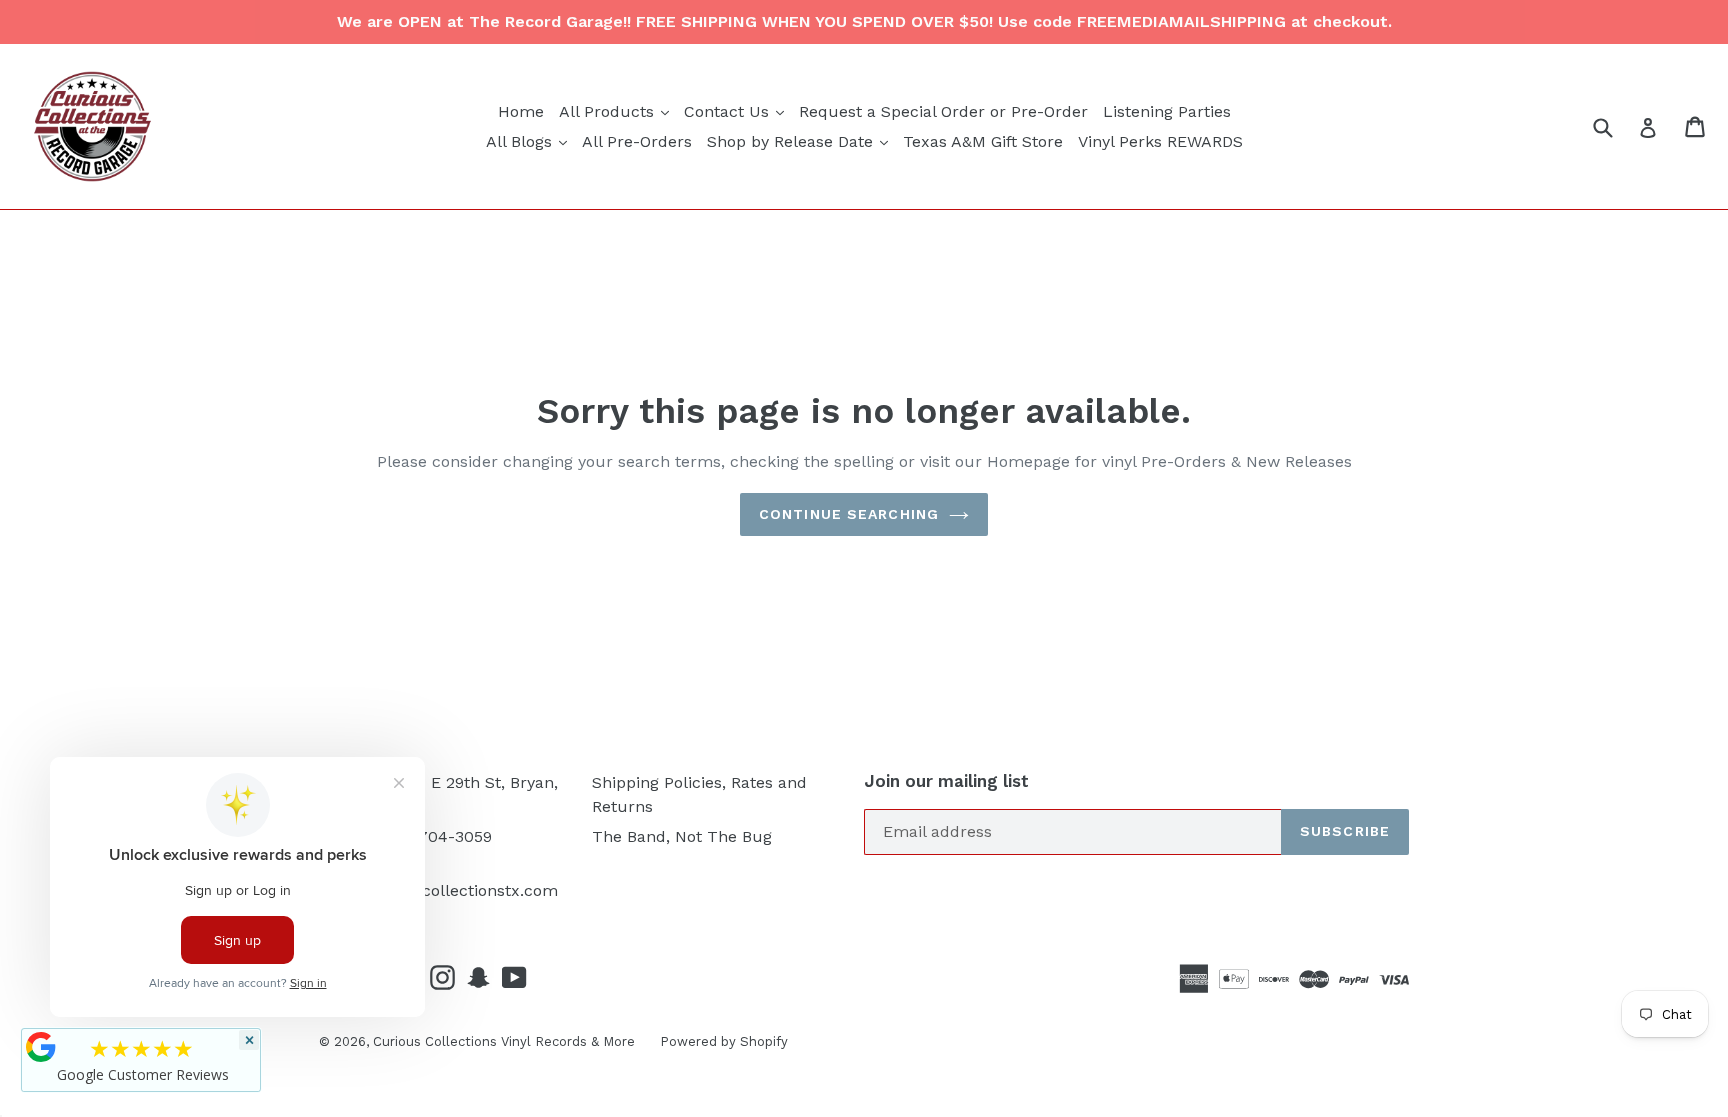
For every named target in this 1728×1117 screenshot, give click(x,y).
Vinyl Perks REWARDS (1160, 141)
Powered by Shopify (724, 1041)
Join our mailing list (946, 781)
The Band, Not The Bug (682, 836)
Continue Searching (849, 514)
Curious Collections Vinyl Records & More (504, 1041)
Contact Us (736, 111)
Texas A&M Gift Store (983, 141)
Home (521, 111)
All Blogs (529, 141)
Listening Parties (1167, 111)
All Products (616, 111)
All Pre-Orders (637, 141)
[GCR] (41, 1047)
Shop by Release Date (800, 141)
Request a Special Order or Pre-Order (943, 111)
